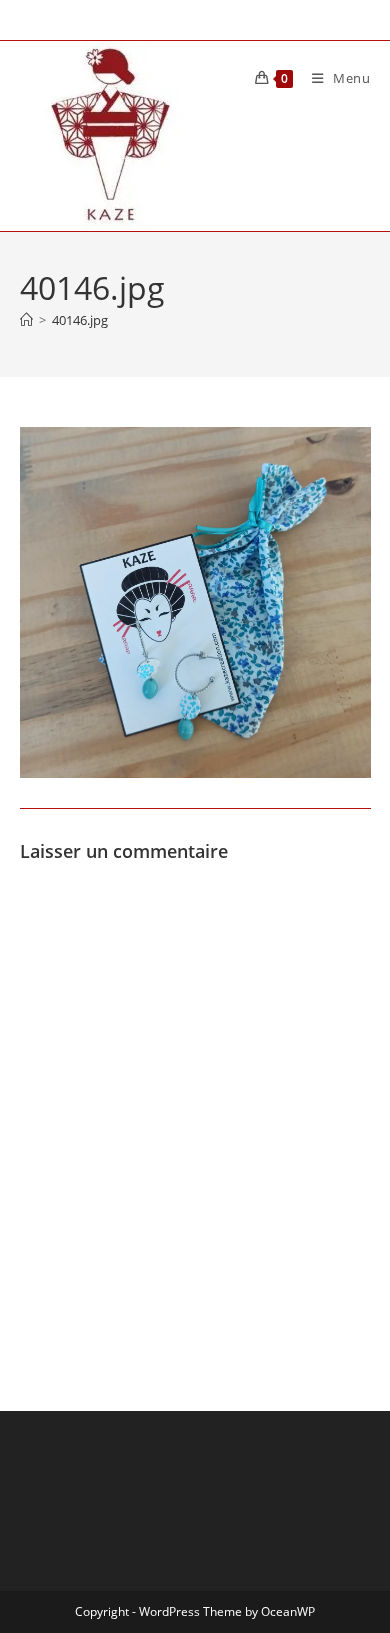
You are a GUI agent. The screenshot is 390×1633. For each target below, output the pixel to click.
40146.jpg (80, 320)
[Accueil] (26, 320)
